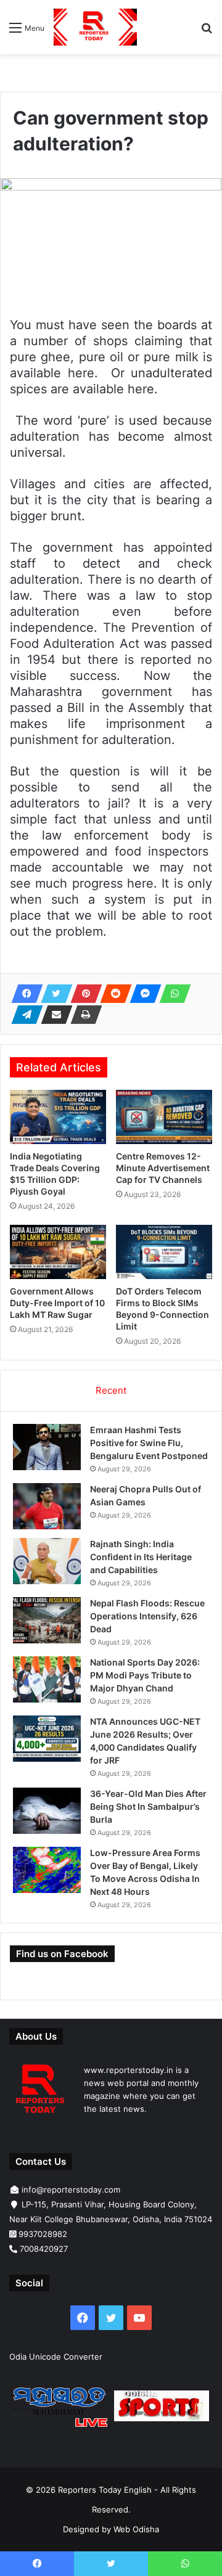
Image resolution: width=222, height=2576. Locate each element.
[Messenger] (142, 994)
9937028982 (43, 2234)
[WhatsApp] (171, 994)
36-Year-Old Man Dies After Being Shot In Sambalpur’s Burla (148, 1806)
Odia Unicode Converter (56, 2357)
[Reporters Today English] (95, 27)
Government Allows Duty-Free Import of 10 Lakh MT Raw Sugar (57, 1303)
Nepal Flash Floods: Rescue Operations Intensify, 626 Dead (147, 1616)
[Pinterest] (83, 994)
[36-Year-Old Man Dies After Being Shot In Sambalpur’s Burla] (47, 1811)
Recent (111, 1390)
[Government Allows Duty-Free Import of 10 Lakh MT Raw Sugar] (58, 1252)
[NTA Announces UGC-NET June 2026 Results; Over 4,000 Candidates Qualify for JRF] (47, 1739)
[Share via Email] (53, 1015)
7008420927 (44, 2249)
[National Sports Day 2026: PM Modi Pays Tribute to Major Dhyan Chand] (47, 1679)
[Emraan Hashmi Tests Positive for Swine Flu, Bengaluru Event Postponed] (47, 1447)
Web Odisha (136, 2529)
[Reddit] (112, 994)
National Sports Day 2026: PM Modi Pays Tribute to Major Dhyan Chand (145, 1675)
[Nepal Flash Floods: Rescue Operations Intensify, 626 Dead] (47, 1620)
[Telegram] (23, 1015)
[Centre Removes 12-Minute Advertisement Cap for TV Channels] (164, 1117)
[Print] (83, 1015)
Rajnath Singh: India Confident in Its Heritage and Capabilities (141, 1557)
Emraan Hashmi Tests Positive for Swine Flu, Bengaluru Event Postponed (149, 1443)
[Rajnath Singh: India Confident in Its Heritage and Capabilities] (47, 1561)
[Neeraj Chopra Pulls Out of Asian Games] (47, 1506)
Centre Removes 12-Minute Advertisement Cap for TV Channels (163, 1168)
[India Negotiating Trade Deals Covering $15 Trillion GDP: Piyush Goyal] (58, 1117)
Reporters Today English (105, 2490)
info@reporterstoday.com (71, 2190)
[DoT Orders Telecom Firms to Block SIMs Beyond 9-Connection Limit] (164, 1252)
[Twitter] (53, 994)
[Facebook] (23, 994)
